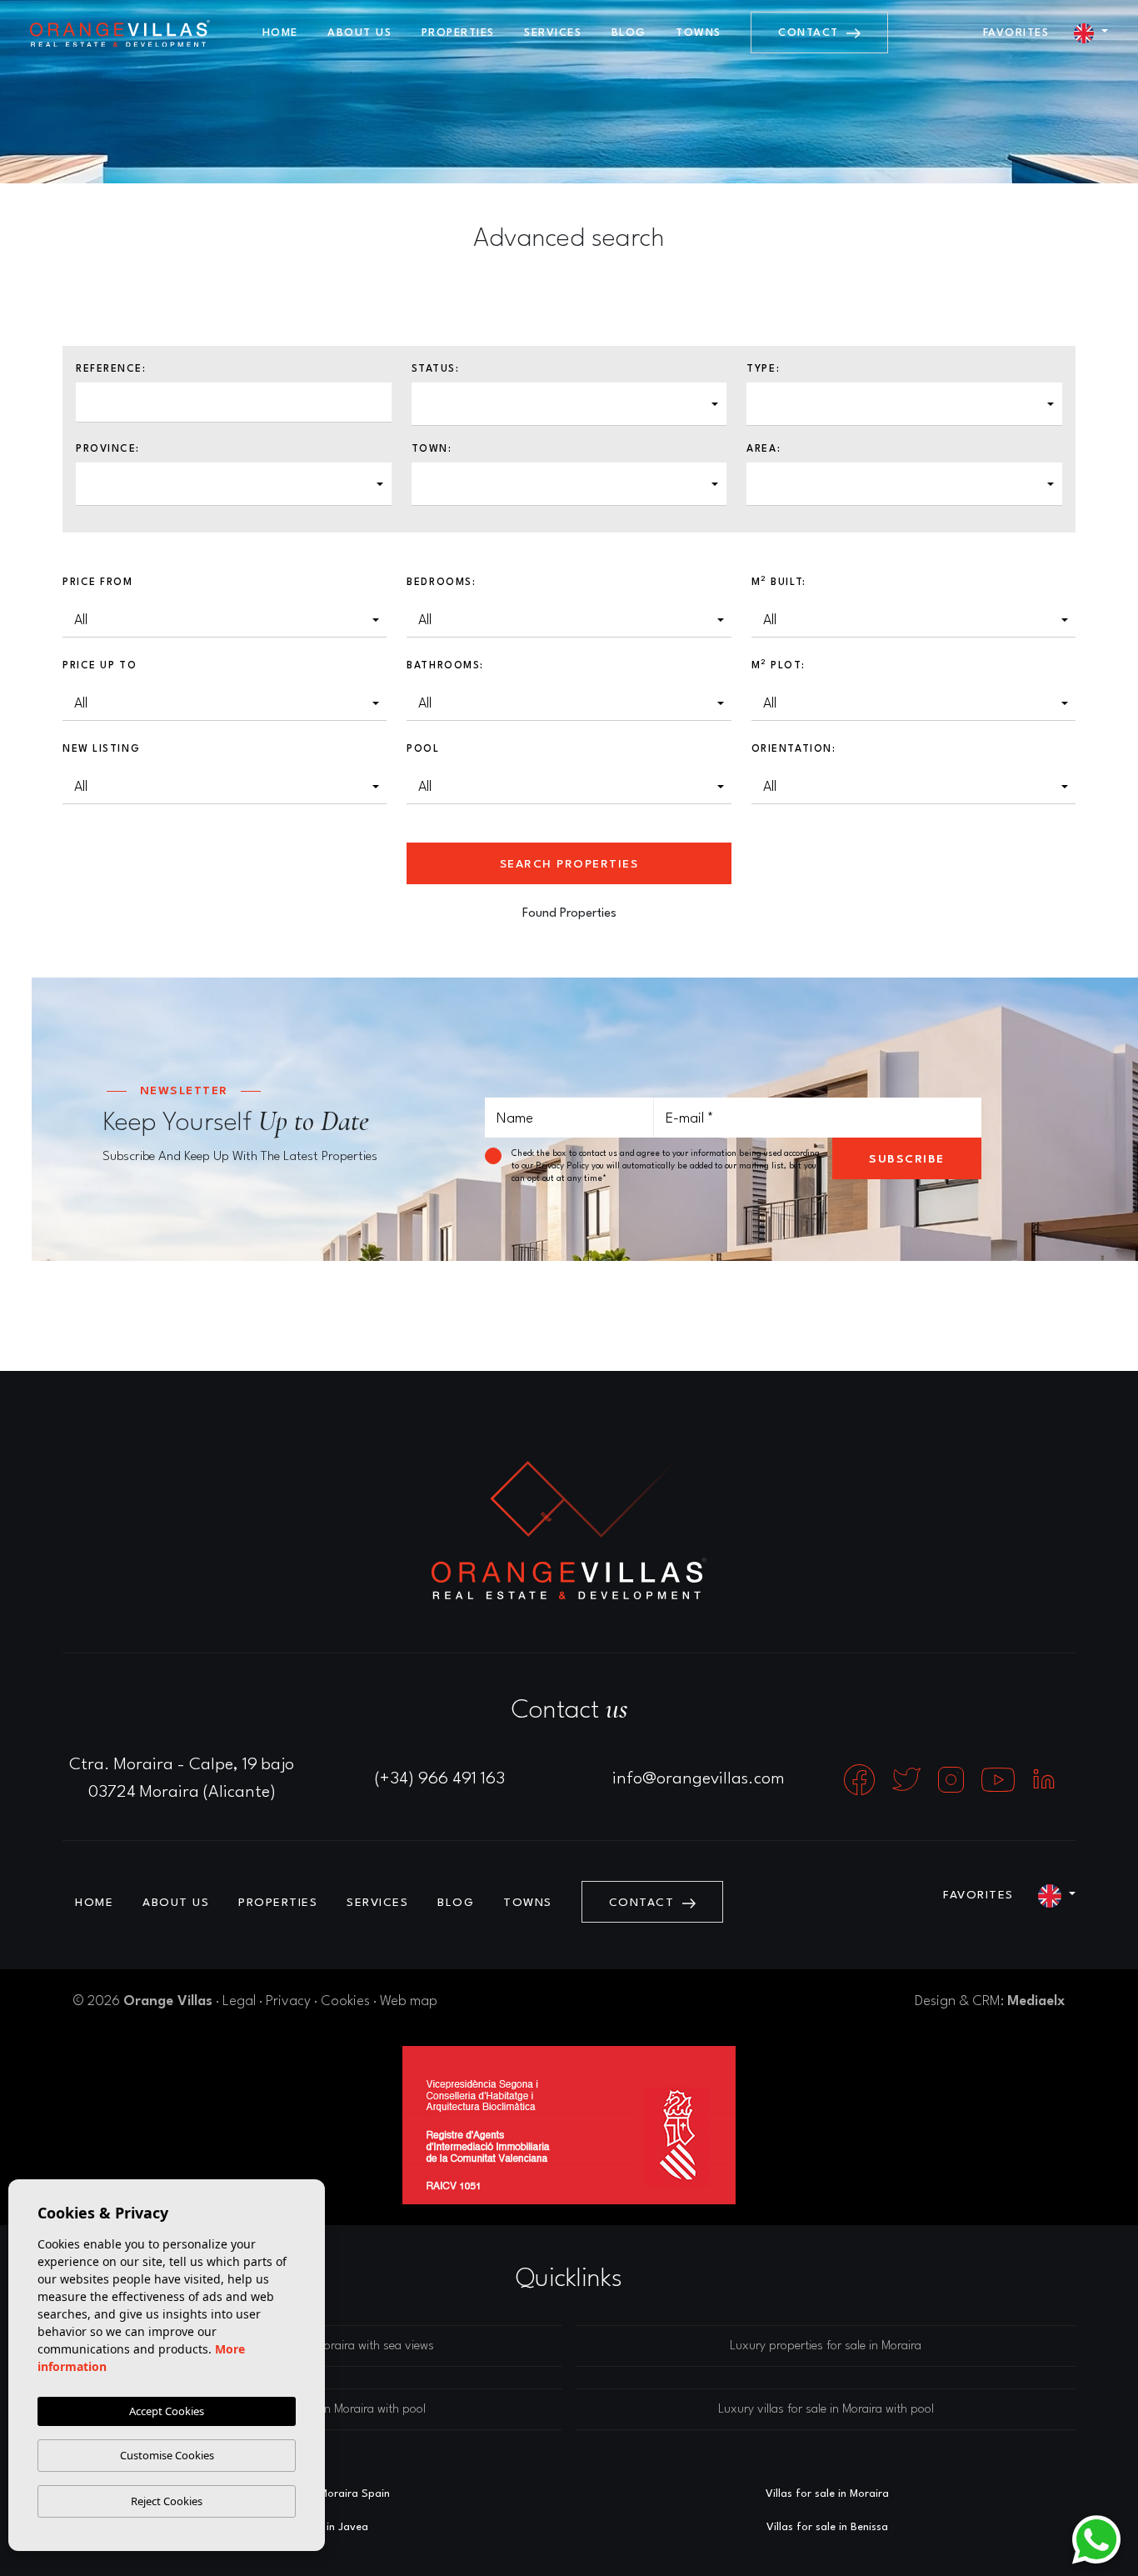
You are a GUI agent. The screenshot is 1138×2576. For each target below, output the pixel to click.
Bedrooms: (441, 583)
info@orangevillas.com (699, 1779)
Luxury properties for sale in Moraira (826, 2346)
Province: (108, 449)
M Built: (779, 582)
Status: (436, 369)
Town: (432, 449)
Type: (763, 369)
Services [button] (553, 33)
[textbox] (433, 399)
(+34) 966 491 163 (440, 1779)
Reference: (111, 369)
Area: (764, 449)
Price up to (100, 666)
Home (280, 33)
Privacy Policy (564, 1166)
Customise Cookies (167, 2455)
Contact (811, 33)
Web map (409, 2001)
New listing (101, 749)
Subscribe (907, 1159)
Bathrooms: (445, 666)
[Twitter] (908, 1779)
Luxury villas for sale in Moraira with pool (826, 2410)
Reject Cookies (167, 2501)
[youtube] (1000, 1779)
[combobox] (569, 404)
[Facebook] (861, 1779)
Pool (423, 749)
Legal (239, 2001)
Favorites (1016, 33)
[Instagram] (953, 1779)
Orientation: (794, 749)
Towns (699, 33)
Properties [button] (458, 33)
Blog (629, 33)
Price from (98, 583)
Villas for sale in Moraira (827, 2494)
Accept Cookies (167, 2411)
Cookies (345, 2001)
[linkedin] (1044, 1779)
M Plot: (779, 665)
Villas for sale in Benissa (827, 2527)
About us (359, 33)
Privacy (288, 2001)
